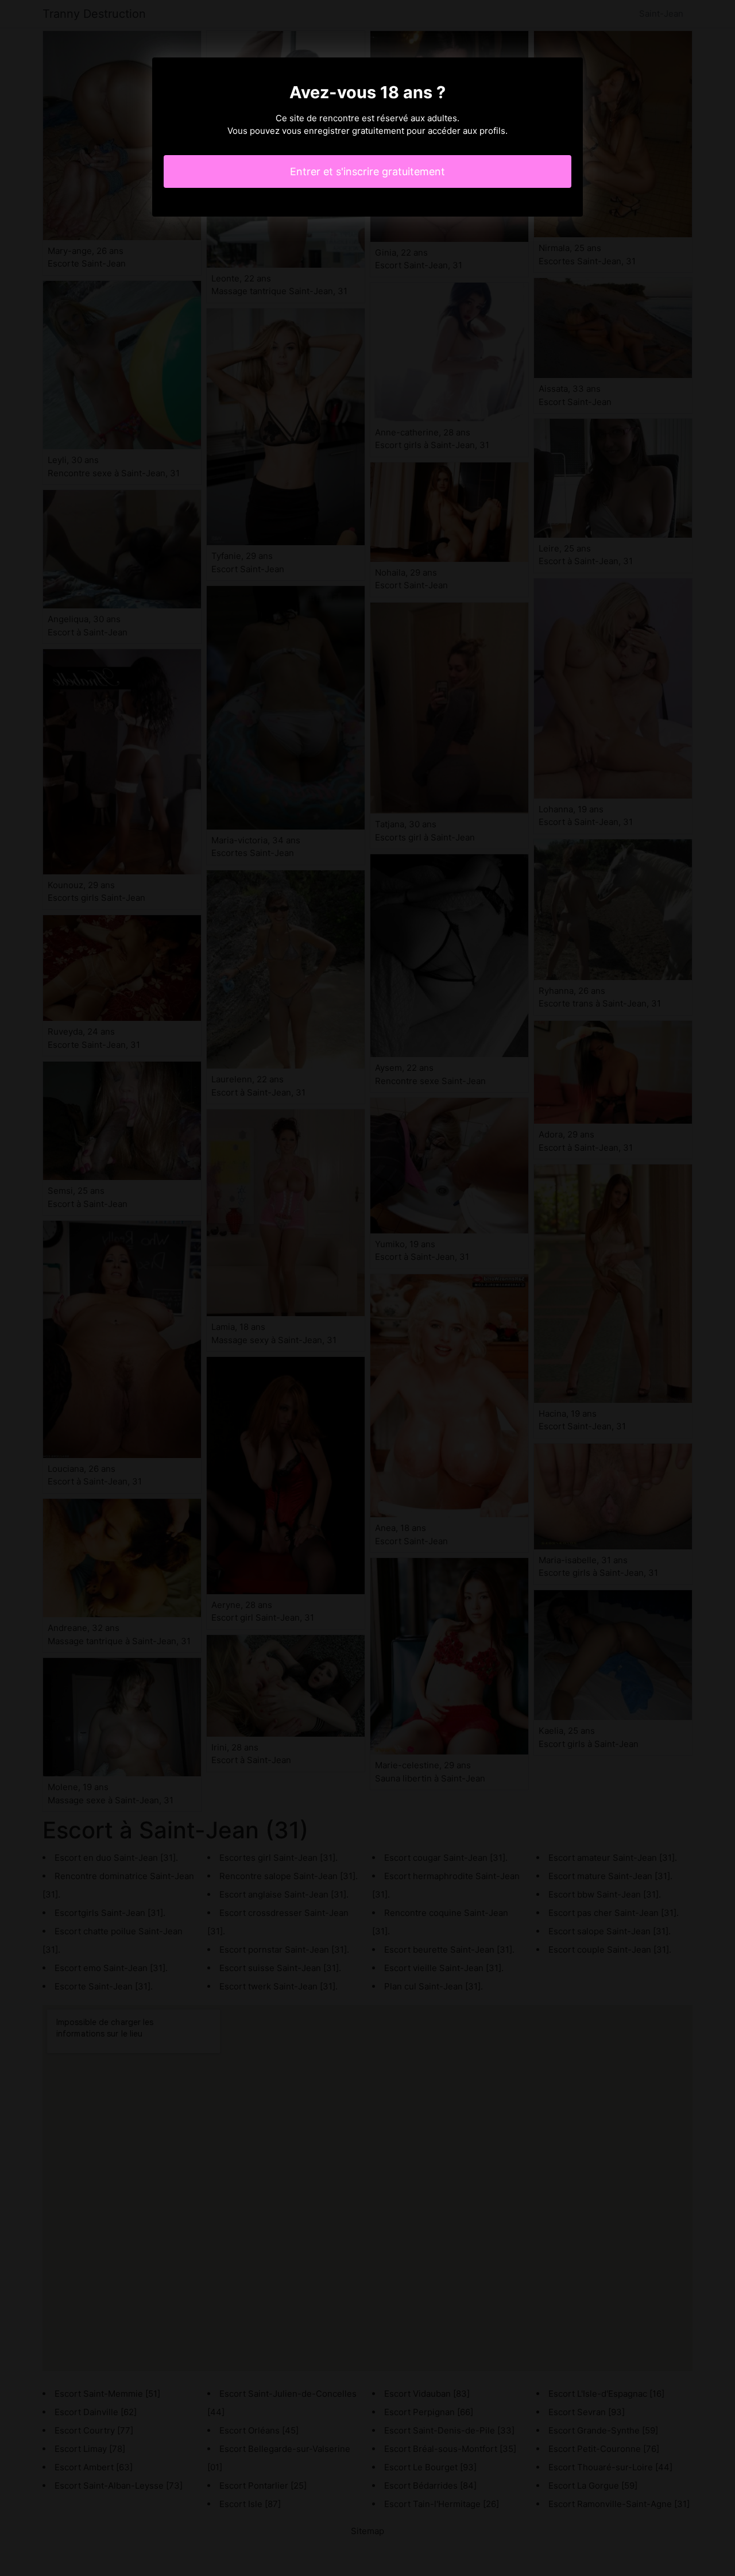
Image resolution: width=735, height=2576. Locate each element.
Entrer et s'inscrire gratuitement (367, 171)
